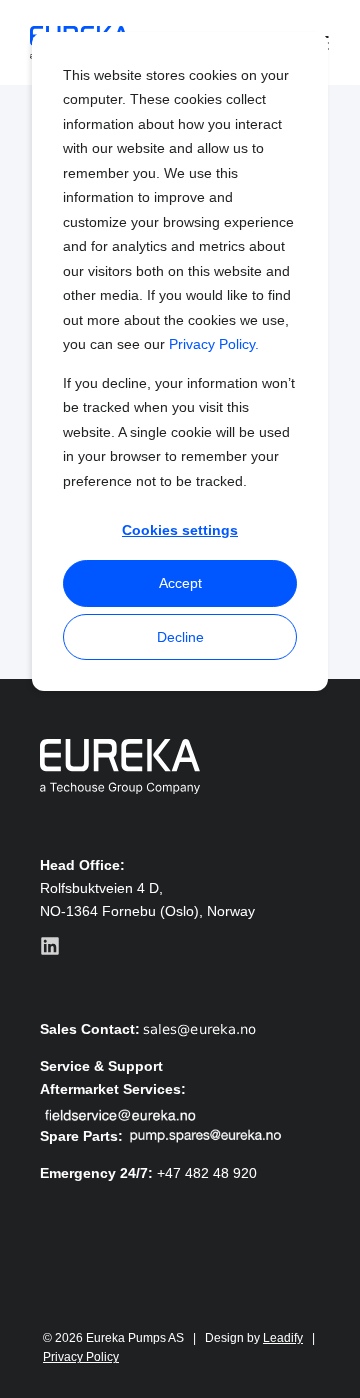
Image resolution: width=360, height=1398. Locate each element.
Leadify (283, 1338)
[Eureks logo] (120, 766)
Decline (180, 637)
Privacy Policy (81, 1357)
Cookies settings (180, 530)
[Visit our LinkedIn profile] (50, 946)
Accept (180, 583)
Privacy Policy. (214, 344)
